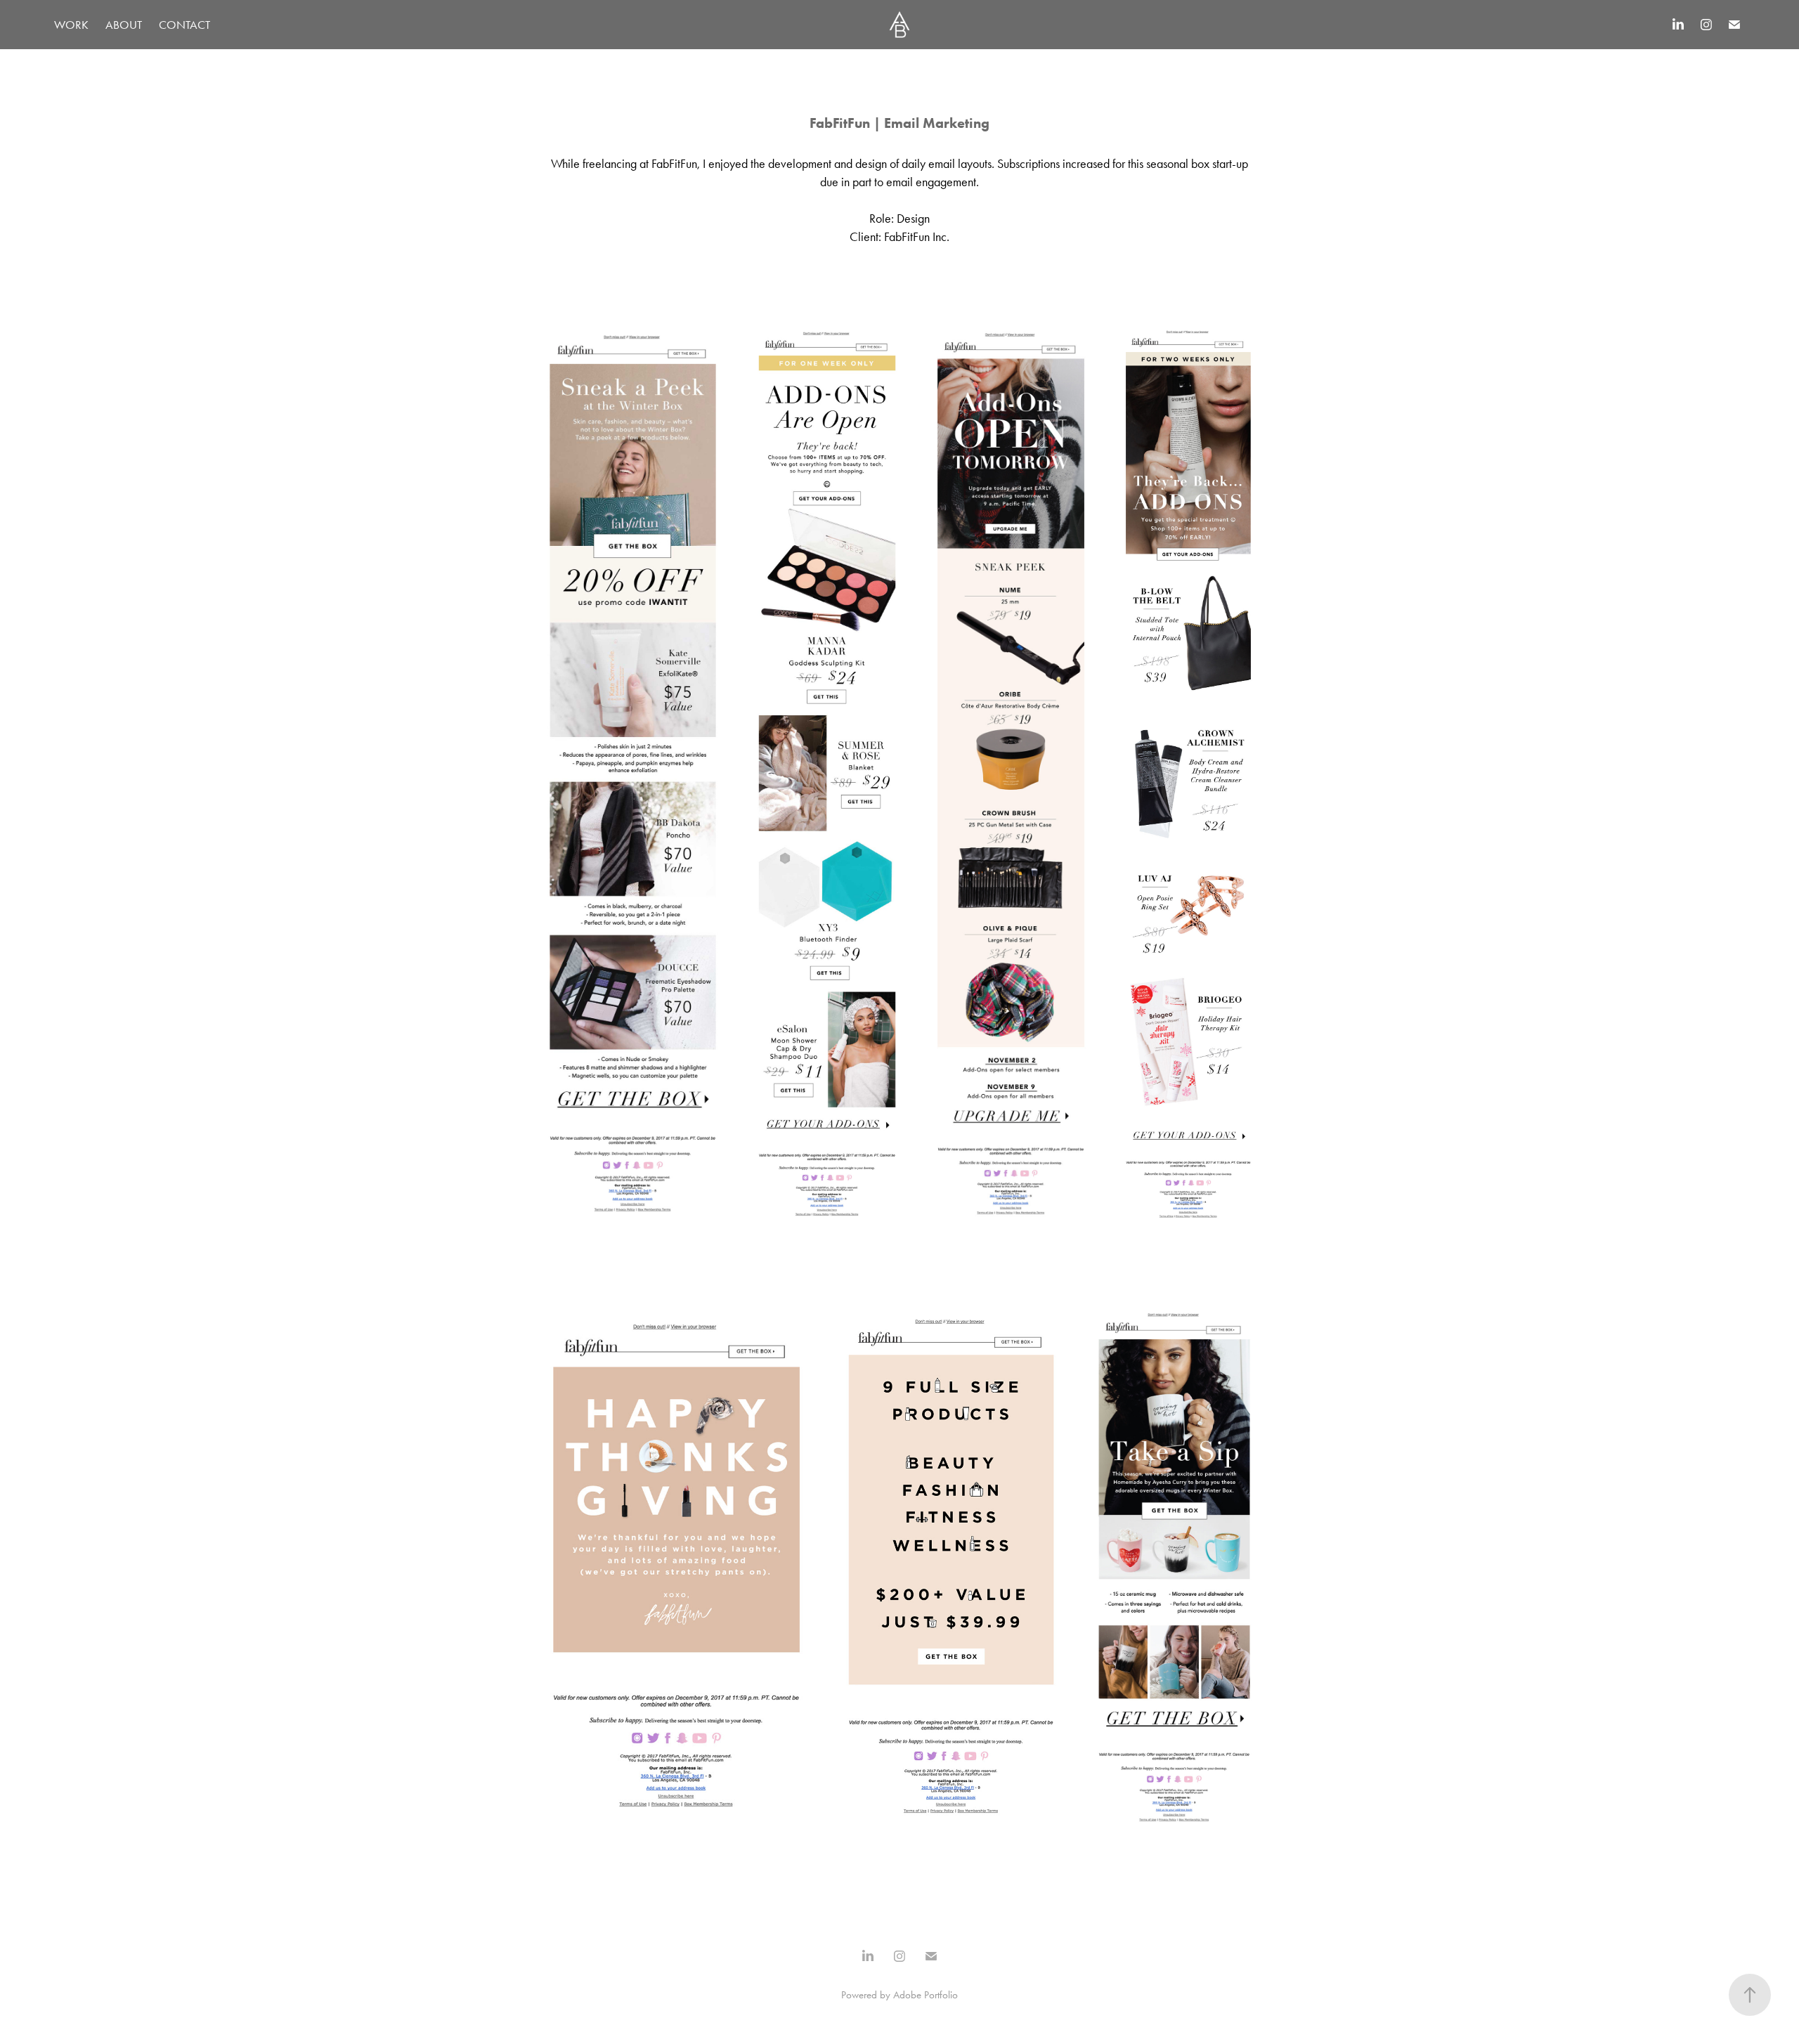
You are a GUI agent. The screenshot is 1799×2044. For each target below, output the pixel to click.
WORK (71, 25)
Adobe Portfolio (926, 1995)
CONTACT (184, 25)
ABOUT (124, 25)
